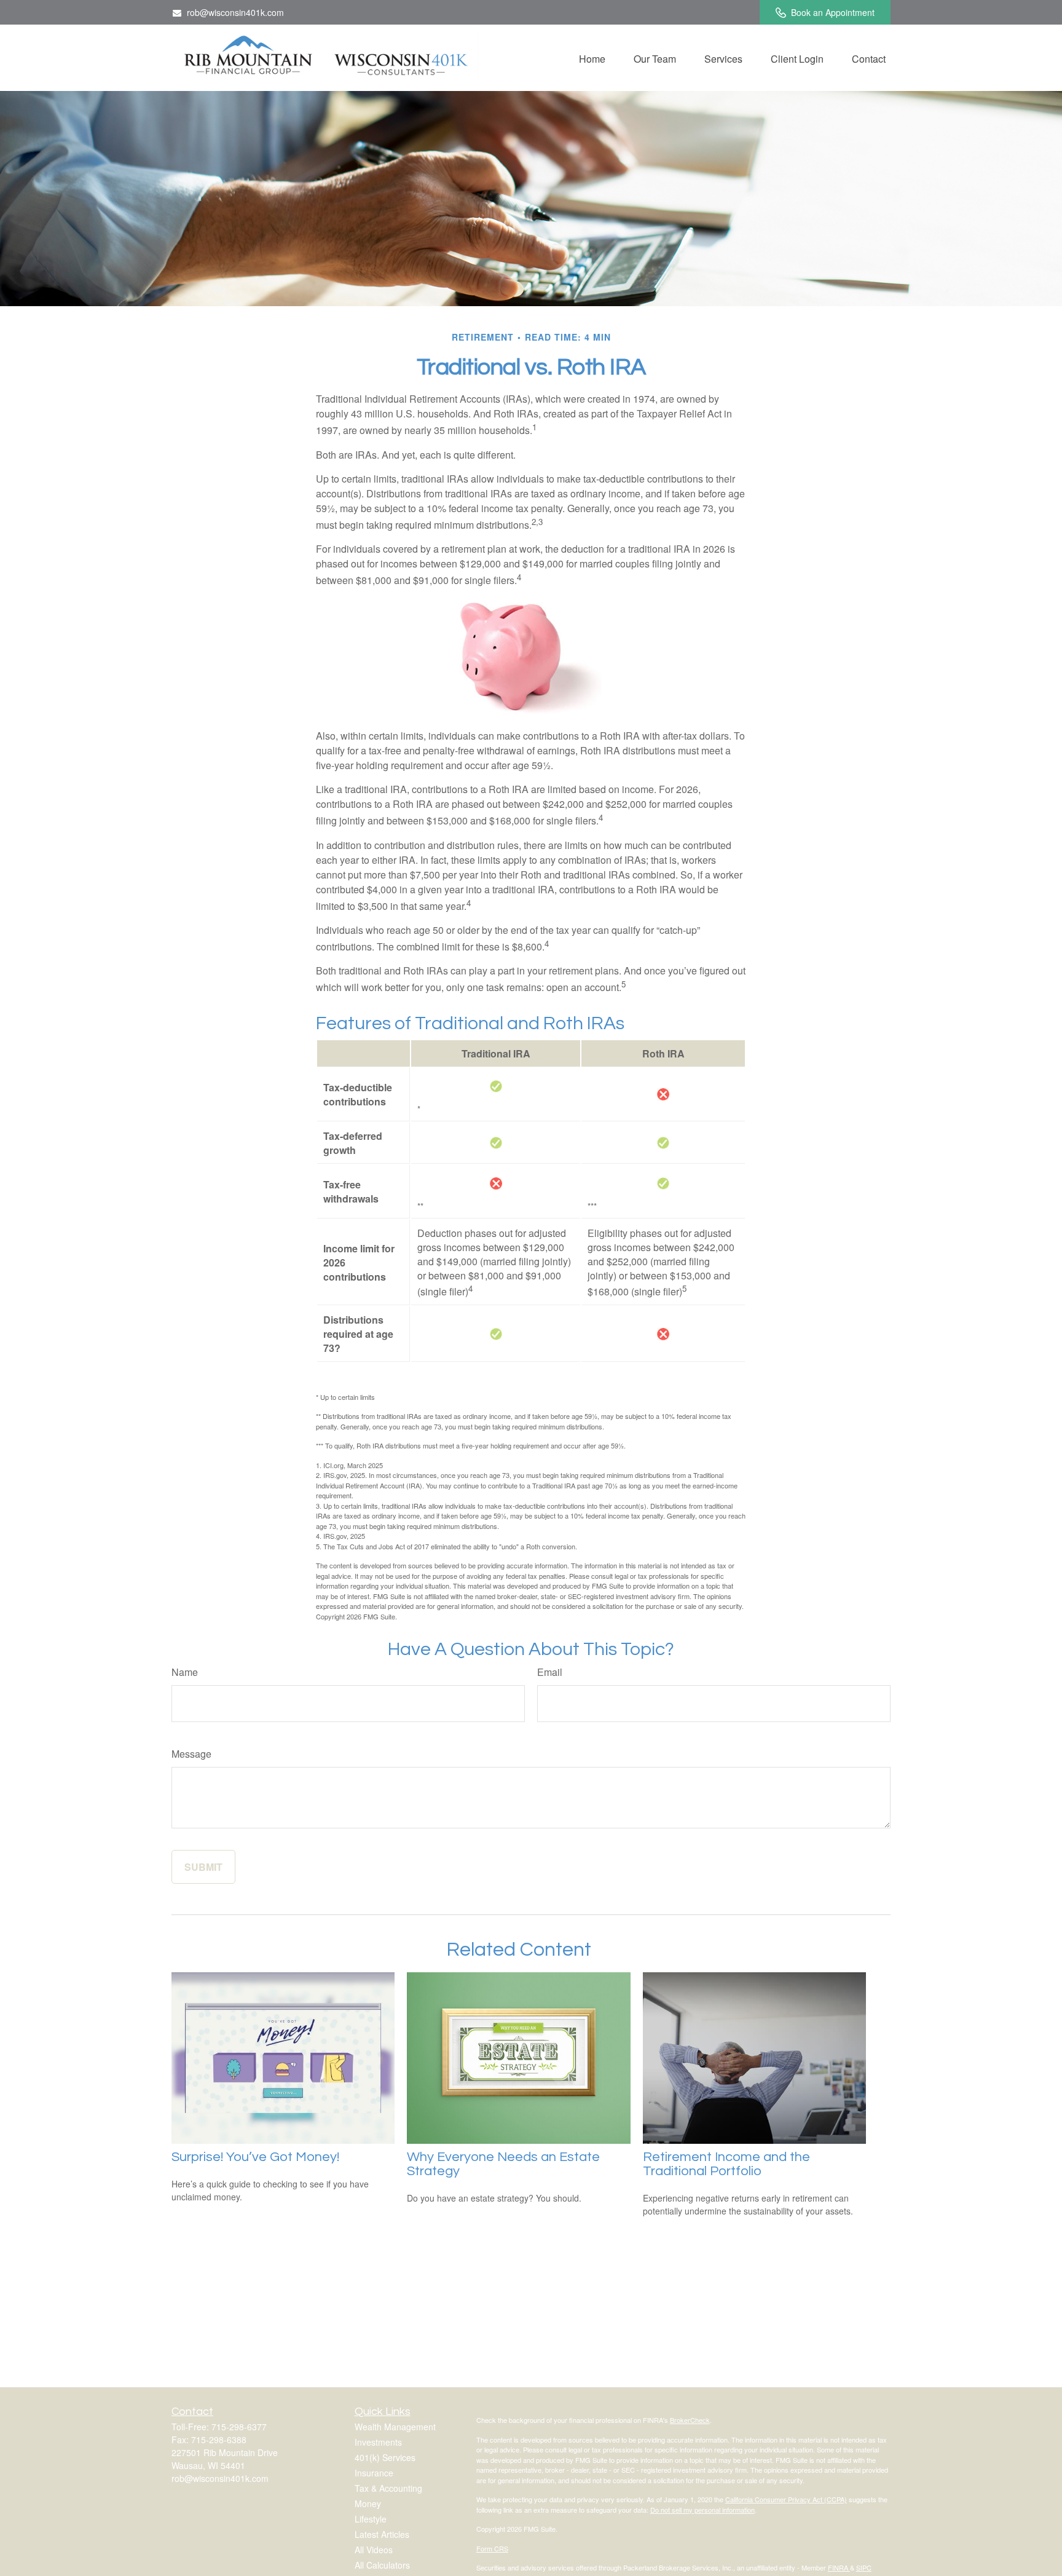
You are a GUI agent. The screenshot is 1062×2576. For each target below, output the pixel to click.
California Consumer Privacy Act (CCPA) (786, 2499)
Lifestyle (371, 2519)
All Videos (374, 2550)
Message (191, 1754)
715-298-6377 (239, 2427)
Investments (378, 2442)
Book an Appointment (833, 12)
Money (368, 2503)
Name (185, 1672)
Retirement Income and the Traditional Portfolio (726, 2164)
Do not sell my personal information (702, 2510)
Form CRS (492, 2548)
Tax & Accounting (388, 2488)
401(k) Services (385, 2457)
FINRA (839, 2567)
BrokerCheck (690, 2420)
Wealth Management (395, 2427)
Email (550, 1672)
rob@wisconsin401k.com (235, 12)
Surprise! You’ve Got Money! (255, 2157)
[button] (592, 58)
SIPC (864, 2567)
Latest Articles (382, 2534)
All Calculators (382, 2565)
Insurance (374, 2473)
